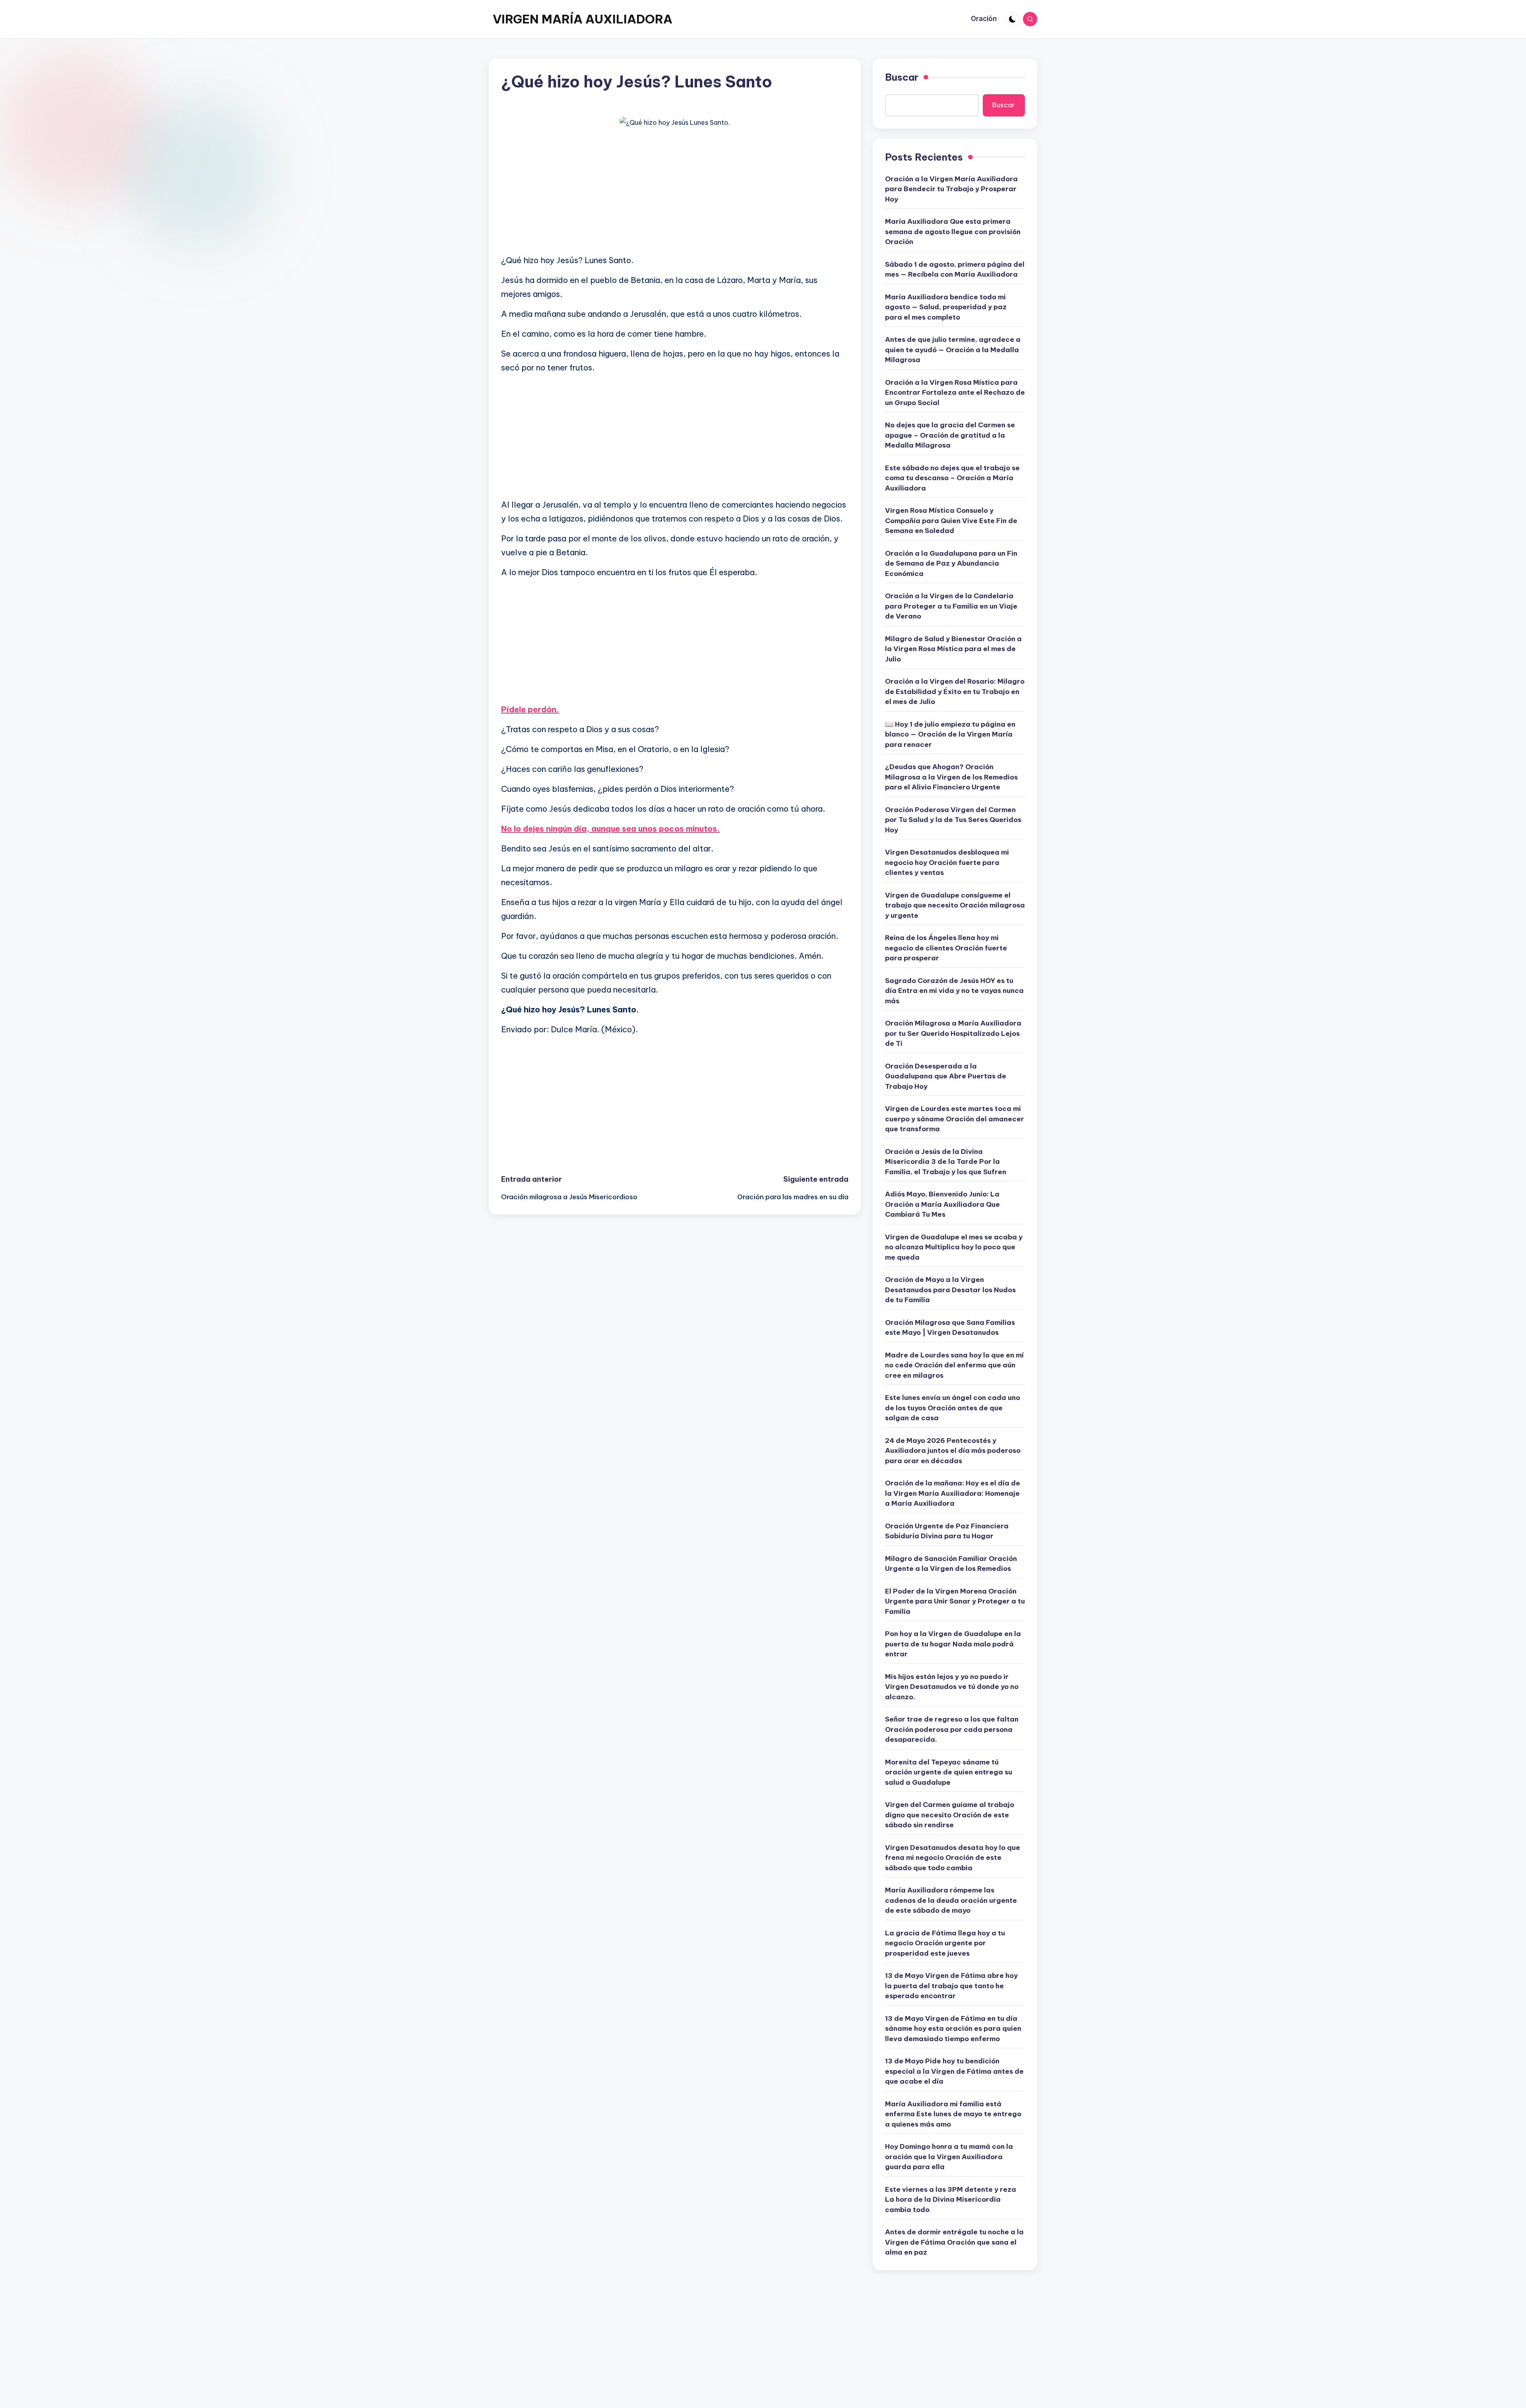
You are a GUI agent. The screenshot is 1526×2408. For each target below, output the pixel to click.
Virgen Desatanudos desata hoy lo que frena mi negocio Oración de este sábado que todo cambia (953, 1858)
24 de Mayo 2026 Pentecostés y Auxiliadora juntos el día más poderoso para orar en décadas (953, 1451)
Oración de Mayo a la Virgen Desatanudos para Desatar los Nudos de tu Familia (950, 1290)
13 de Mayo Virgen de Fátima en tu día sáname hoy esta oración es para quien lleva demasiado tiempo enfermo (953, 2029)
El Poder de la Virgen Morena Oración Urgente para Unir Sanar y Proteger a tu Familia (955, 1601)
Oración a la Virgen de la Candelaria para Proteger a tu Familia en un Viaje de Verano (951, 606)
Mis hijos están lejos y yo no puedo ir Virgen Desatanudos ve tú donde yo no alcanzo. (952, 1687)
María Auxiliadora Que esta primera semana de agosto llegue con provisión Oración (953, 232)
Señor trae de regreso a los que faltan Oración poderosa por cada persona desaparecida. (952, 1729)
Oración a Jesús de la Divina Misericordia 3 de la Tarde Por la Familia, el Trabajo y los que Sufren (946, 1162)
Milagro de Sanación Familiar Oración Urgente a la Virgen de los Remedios (951, 1564)
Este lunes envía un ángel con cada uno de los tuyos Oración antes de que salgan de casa (953, 1408)
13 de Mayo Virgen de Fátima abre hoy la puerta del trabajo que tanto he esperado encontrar (951, 1986)
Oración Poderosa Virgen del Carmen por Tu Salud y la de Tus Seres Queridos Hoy (953, 820)
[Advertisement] (675, 192)
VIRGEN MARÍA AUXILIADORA (583, 19)
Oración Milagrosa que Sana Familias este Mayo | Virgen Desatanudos (950, 1328)
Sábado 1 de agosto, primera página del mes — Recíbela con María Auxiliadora (955, 269)
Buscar (902, 77)
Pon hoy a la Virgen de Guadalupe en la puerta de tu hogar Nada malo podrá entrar (953, 1644)
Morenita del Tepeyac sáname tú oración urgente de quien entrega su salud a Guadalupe (949, 1772)
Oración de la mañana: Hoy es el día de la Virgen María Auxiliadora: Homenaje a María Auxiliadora (953, 1493)
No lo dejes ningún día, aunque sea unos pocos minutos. (610, 829)
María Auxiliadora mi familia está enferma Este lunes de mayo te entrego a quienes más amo (953, 2114)
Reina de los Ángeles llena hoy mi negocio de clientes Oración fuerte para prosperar (946, 948)
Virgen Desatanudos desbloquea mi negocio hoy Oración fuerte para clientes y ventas (947, 862)
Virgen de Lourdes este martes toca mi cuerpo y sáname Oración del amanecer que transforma (955, 1119)
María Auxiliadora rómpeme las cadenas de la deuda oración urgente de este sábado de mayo (951, 1900)
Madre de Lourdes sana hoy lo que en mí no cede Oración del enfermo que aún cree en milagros (954, 1365)
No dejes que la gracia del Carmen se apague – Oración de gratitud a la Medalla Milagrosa (950, 435)
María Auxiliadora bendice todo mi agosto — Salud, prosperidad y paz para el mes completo (946, 307)
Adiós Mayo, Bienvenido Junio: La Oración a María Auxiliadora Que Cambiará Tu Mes (942, 1204)
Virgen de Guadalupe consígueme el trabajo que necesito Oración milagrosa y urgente (955, 905)
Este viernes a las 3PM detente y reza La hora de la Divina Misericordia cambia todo (951, 2200)
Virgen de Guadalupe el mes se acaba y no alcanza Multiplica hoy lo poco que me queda (954, 1247)
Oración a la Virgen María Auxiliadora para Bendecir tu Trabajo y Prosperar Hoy (951, 189)
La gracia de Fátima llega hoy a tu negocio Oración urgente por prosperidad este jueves (945, 1943)
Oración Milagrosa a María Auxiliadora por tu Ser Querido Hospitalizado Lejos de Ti (953, 1033)
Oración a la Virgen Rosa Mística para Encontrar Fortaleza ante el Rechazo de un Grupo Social (955, 393)
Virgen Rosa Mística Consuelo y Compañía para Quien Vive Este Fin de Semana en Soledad (951, 521)
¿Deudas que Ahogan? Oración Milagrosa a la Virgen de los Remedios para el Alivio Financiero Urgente (951, 777)
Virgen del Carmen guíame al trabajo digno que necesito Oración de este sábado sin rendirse (950, 1815)
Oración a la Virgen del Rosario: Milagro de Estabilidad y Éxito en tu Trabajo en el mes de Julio (955, 691)
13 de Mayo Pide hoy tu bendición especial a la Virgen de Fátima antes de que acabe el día (954, 2071)
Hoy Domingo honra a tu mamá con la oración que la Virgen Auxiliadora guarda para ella (949, 2157)
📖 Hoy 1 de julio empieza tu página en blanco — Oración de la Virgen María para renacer (950, 734)
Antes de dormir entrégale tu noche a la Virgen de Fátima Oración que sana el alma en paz (954, 2242)
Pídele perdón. (530, 709)
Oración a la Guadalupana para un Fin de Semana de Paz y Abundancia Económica (951, 563)
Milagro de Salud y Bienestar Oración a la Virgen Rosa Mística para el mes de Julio (953, 649)
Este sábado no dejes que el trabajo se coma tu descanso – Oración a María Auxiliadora (952, 478)
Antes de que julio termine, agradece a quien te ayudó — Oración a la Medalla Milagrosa (953, 350)
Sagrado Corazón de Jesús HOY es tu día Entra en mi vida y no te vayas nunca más (954, 991)
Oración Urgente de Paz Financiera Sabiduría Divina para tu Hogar (947, 1531)
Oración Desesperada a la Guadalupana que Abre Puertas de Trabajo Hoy (946, 1076)
